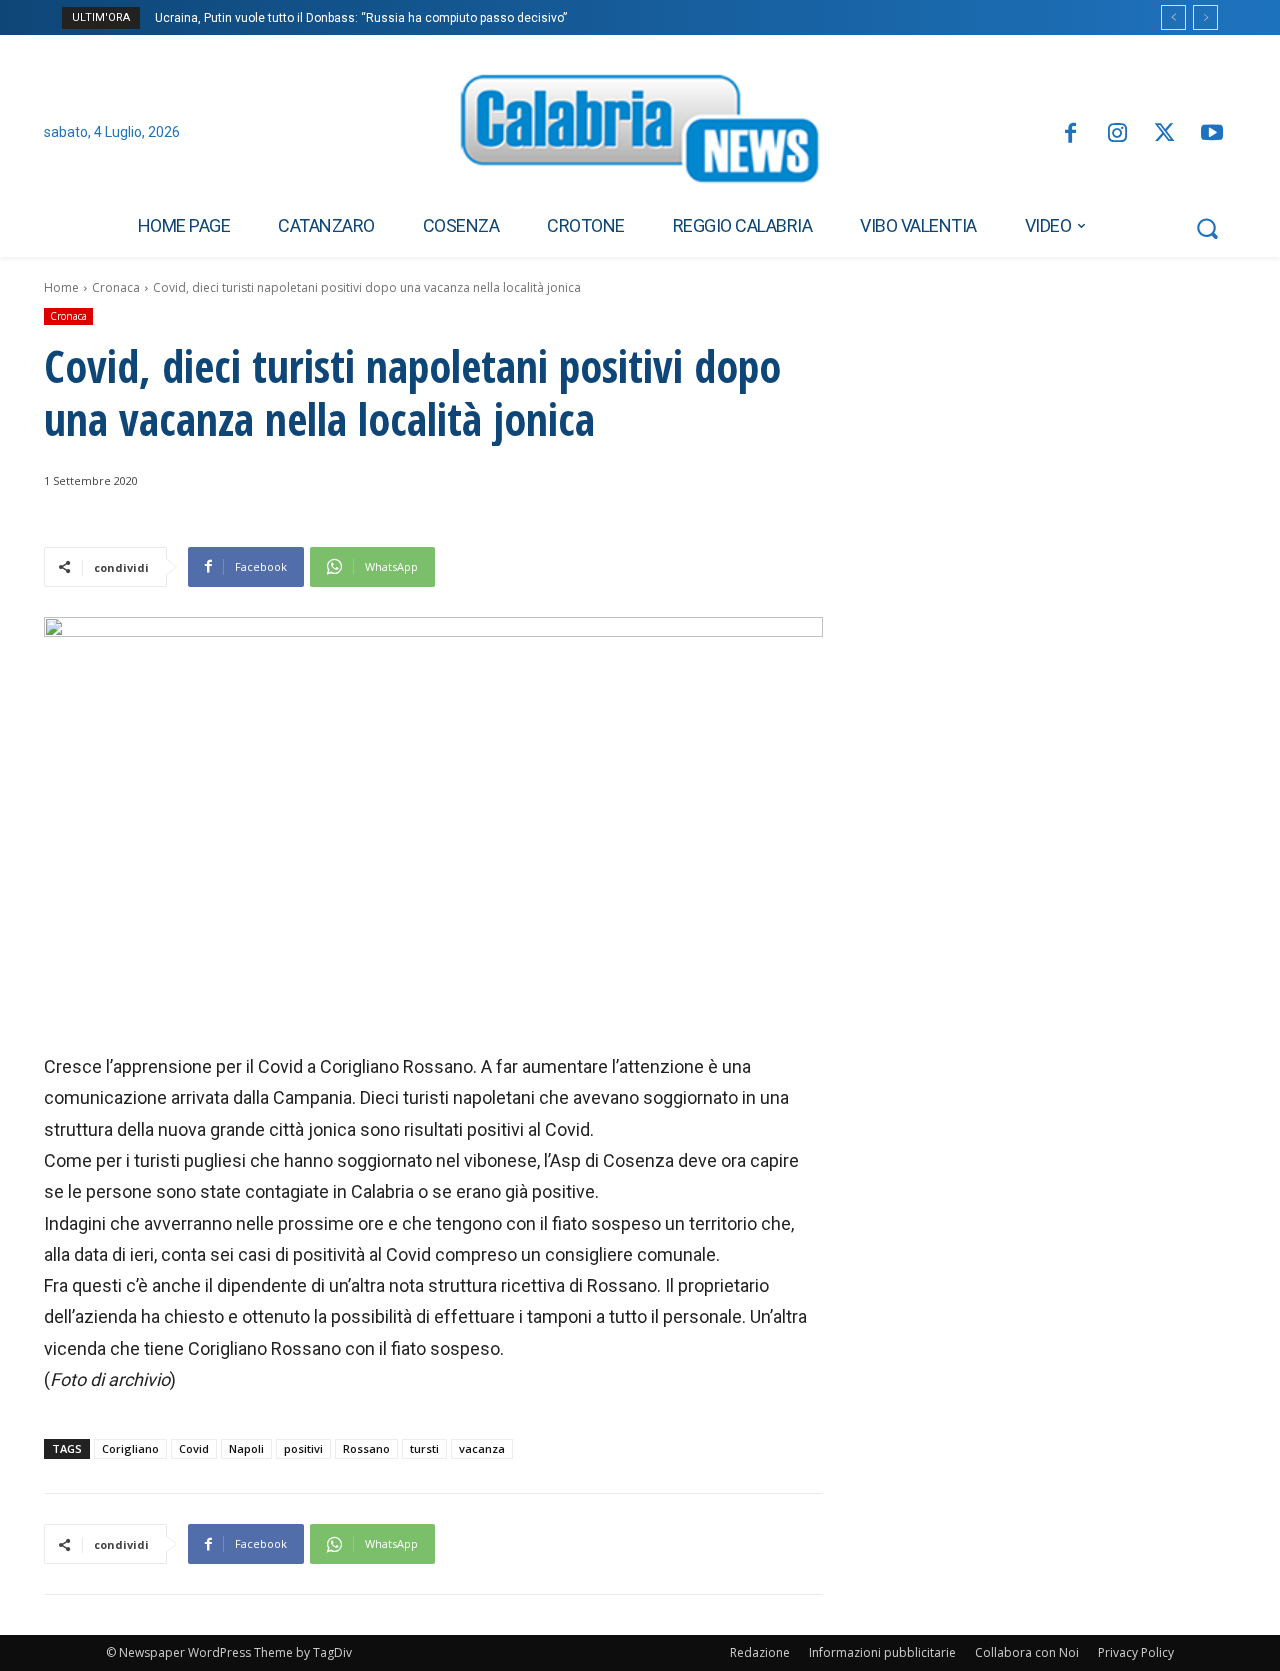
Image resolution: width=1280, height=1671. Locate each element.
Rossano (366, 1448)
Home (61, 287)
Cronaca (116, 287)
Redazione (760, 1652)
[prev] (1173, 17)
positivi (303, 1448)
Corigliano (130, 1448)
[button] (1207, 228)
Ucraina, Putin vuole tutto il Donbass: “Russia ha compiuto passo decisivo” (361, 18)
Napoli (246, 1448)
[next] (1205, 17)
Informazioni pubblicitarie (882, 1652)
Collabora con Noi (1027, 1652)
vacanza (482, 1448)
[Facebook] (1069, 134)
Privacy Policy (1136, 1652)
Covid (194, 1448)
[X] (1164, 134)
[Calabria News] (640, 134)
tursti (424, 1448)
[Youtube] (1212, 134)
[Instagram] (1117, 134)
